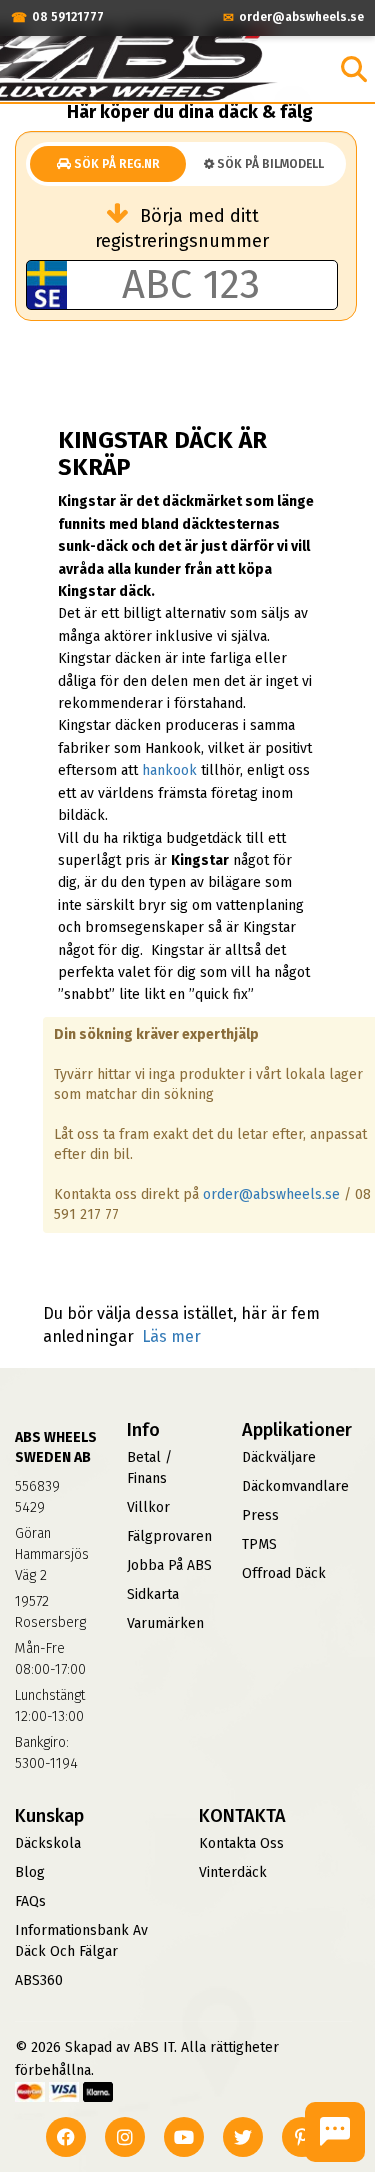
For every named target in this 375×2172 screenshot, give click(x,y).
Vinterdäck (233, 1872)
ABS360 (39, 1980)
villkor (148, 1507)
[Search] (354, 69)
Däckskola (48, 1843)
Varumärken (165, 1623)
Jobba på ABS (169, 1565)
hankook (169, 770)
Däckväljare (279, 1457)
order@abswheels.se (271, 1194)
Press (260, 1515)
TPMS (259, 1544)
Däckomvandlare (295, 1486)
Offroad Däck (284, 1573)
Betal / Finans (149, 1468)
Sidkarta (153, 1594)
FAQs (30, 1901)
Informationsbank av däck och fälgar (81, 1941)
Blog (30, 1872)
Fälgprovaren (169, 1536)
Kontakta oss (241, 1843)
